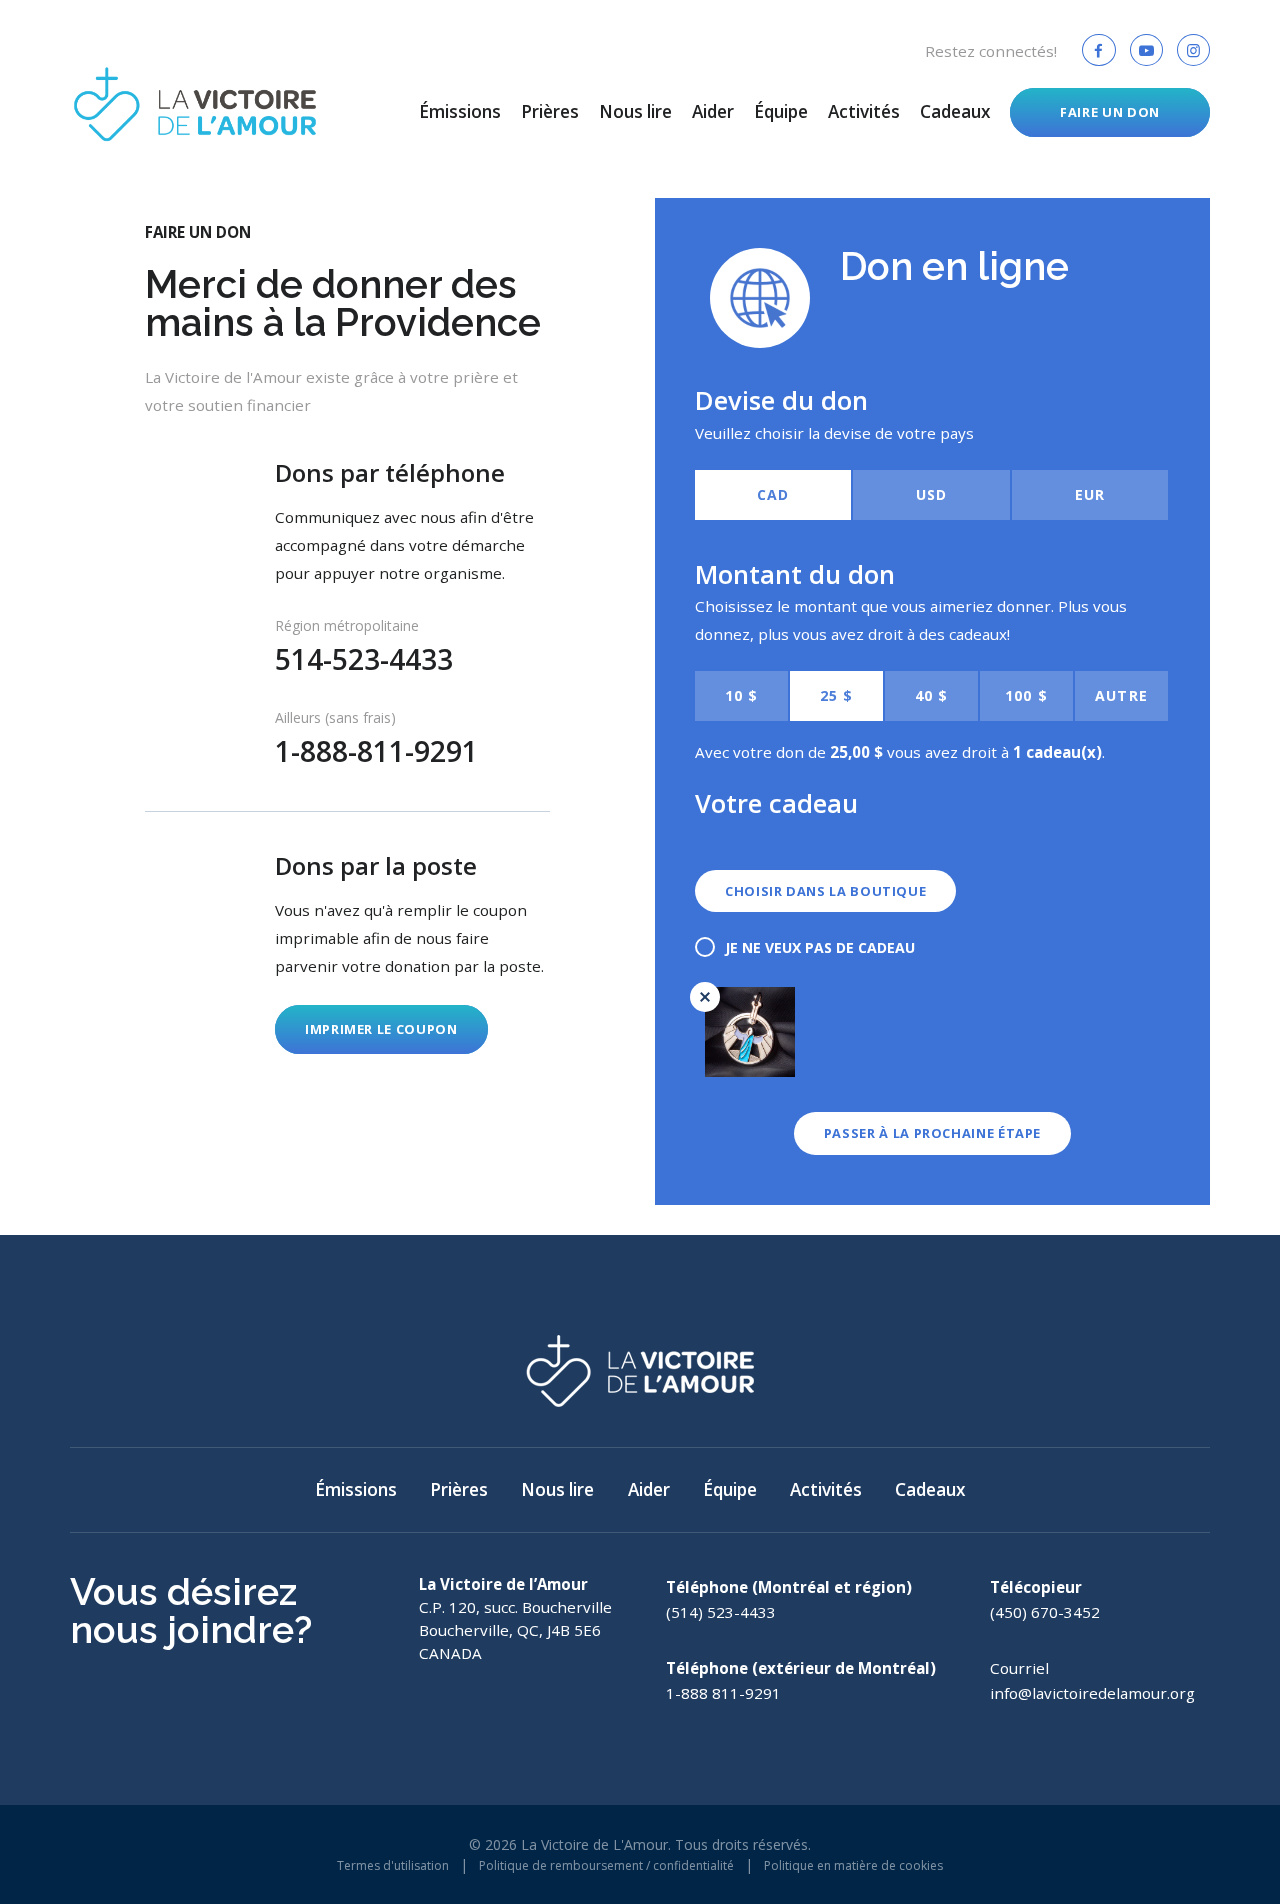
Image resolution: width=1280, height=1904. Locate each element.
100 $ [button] (1026, 695)
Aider (713, 111)
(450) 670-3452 (1045, 1612)
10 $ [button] (742, 695)
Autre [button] (1121, 695)
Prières (550, 111)
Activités (864, 111)
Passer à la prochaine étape (932, 1133)
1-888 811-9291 (723, 1693)
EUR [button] (1090, 494)
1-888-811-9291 (376, 751)
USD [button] (932, 494)
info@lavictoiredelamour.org (1092, 1693)
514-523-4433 (364, 659)
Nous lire (635, 111)
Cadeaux (955, 111)
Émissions (460, 111)
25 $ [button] (837, 695)
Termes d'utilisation (393, 1865)
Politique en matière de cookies (853, 1865)
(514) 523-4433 (721, 1612)
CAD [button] (773, 494)
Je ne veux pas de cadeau (820, 947)
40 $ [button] (932, 695)
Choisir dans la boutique (825, 891)
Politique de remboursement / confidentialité (606, 1865)
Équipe (781, 111)
